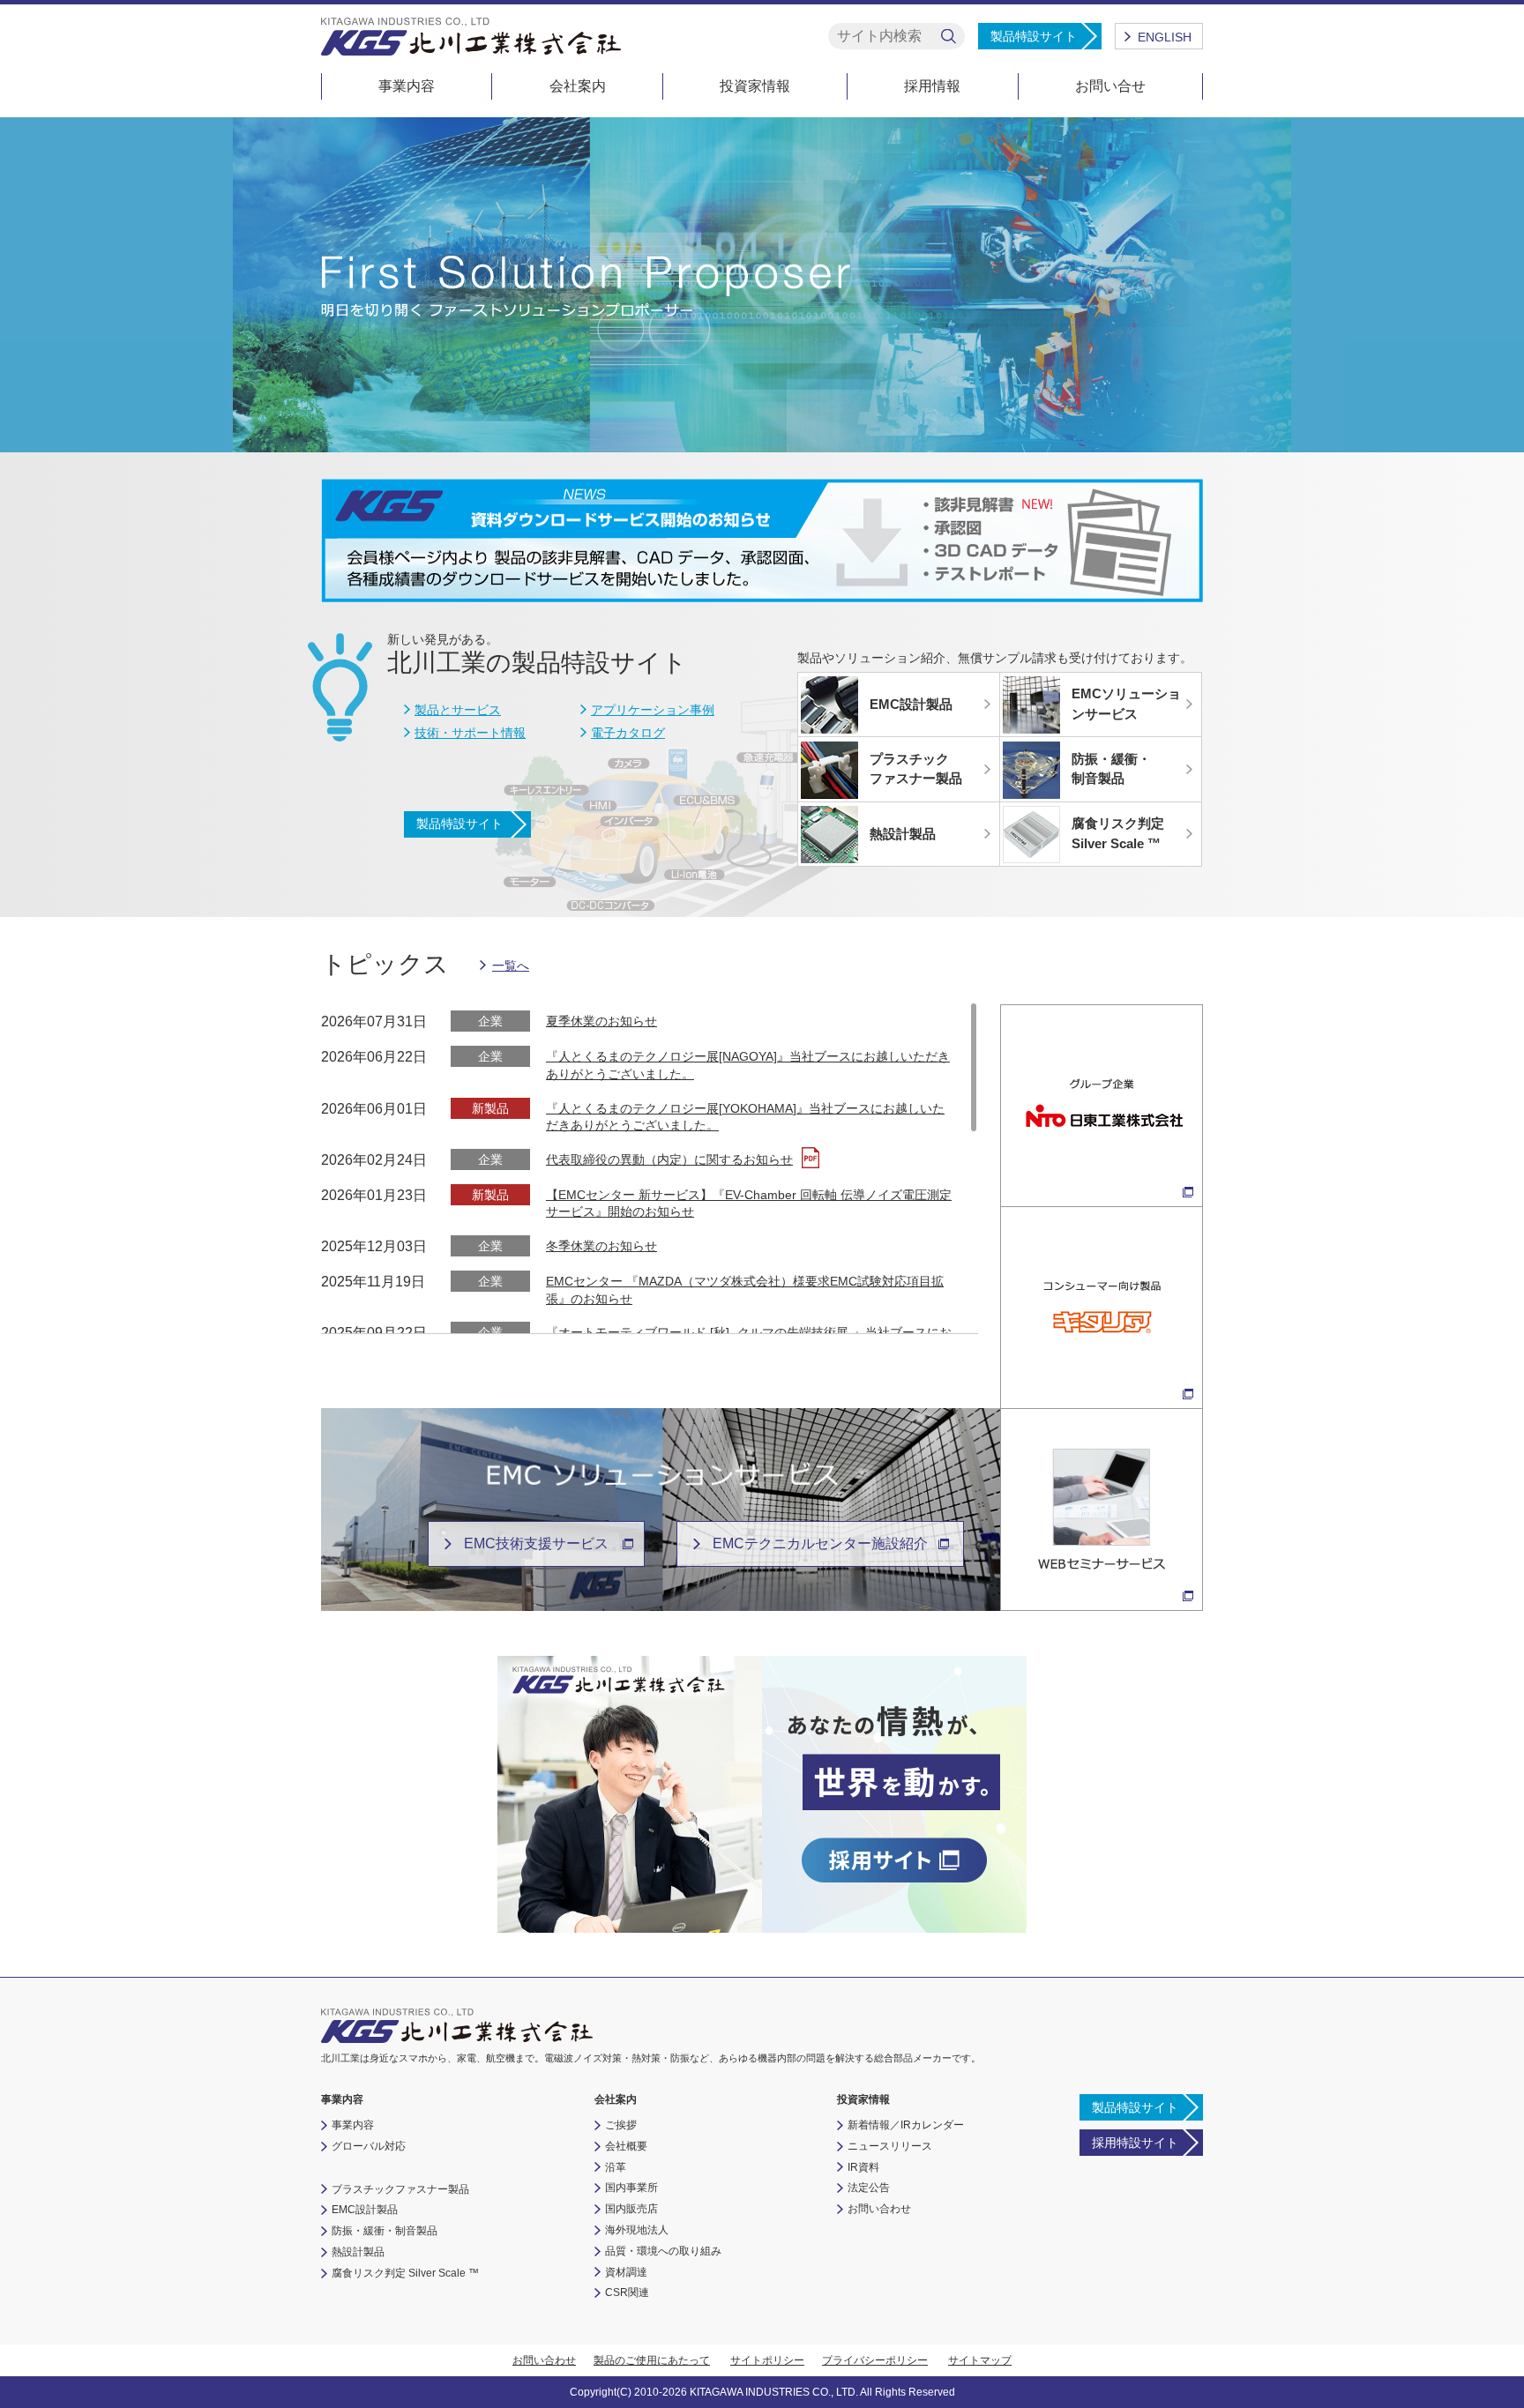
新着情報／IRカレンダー (906, 2125)
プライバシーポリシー (875, 2360)
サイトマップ (980, 2360)
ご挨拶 (621, 2125)
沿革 (616, 2167)
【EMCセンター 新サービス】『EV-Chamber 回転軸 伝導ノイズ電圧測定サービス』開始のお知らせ (749, 1204)
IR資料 (863, 2167)
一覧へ (511, 965)
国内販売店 (631, 2209)
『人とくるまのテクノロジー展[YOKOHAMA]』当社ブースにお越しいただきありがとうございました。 (745, 1117)
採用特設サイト (1135, 2143)
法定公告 (869, 2188)
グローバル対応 (369, 2146)
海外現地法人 (637, 2230)
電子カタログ (628, 733)
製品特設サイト (1034, 36)
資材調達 (626, 2272)
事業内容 (407, 86)
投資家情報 (755, 86)
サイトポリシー (767, 2360)
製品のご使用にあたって (652, 2360)
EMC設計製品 (365, 2210)
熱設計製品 (358, 2252)
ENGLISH (1165, 37)
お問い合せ (1110, 86)
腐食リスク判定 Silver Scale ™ (405, 2273)
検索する (949, 37)
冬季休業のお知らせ (601, 1246)
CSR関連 (627, 2292)
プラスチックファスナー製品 (400, 2189)
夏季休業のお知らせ (601, 1021)
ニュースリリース (890, 2146)
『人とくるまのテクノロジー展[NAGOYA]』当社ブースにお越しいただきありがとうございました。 (748, 1065)
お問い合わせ (879, 2209)
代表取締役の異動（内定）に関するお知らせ (669, 1159)
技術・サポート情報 (470, 733)
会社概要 (626, 2146)
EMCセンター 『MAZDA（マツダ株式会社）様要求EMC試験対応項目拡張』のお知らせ (745, 1290)
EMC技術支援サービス (536, 1543)
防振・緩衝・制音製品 (385, 2231)
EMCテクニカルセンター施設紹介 (820, 1543)
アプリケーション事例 (653, 710)
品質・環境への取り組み (663, 2251)
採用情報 (932, 86)
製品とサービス (458, 710)
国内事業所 (631, 2188)
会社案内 (578, 86)
